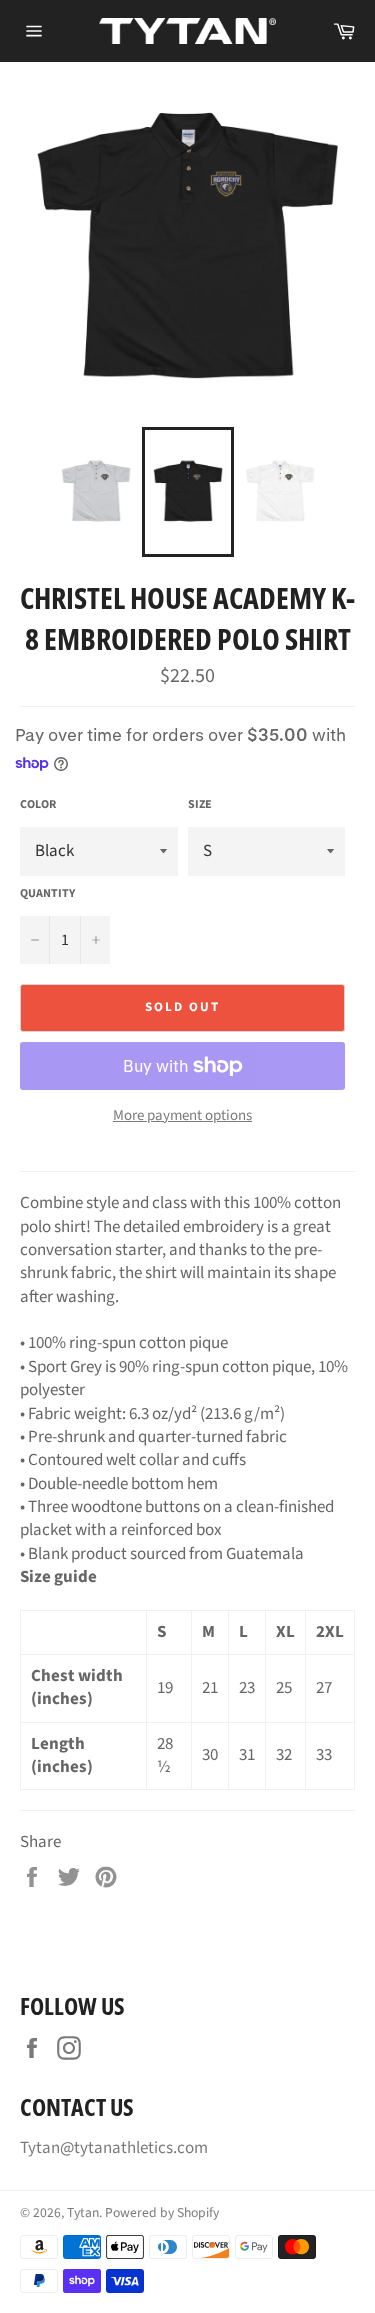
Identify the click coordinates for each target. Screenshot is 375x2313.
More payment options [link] (182, 1116)
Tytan (83, 2212)
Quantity (47, 894)
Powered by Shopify (162, 2212)
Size (200, 805)
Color (38, 805)
